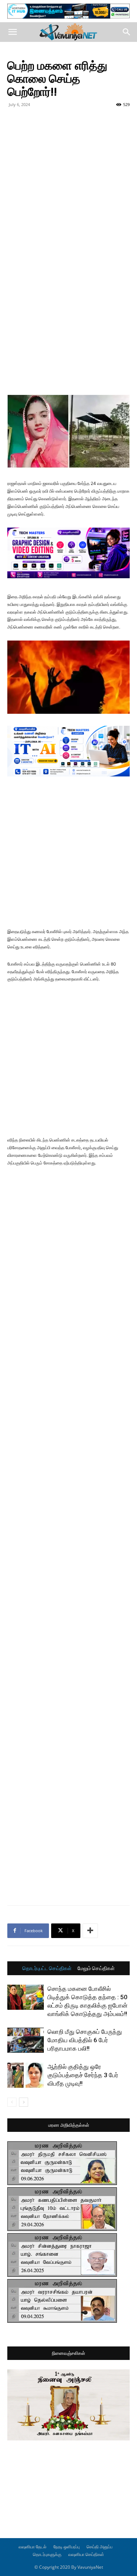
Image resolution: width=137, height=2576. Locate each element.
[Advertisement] (68, 182)
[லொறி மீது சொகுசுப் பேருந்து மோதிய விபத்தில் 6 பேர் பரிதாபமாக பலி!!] (26, 2040)
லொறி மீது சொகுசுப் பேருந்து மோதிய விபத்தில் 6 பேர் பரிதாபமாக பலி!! (85, 2040)
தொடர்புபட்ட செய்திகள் (47, 1968)
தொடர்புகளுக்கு (47, 2554)
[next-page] (24, 2102)
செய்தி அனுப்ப (100, 2547)
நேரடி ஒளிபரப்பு (66, 2547)
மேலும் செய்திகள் (96, 1968)
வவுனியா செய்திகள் (86, 2554)
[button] (12, 32)
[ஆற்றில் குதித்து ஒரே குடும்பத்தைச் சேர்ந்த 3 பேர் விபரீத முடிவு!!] (26, 2075)
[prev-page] (12, 2102)
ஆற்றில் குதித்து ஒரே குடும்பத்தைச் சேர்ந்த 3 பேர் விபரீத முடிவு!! (83, 2075)
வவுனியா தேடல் (33, 2547)
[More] (90, 1931)
